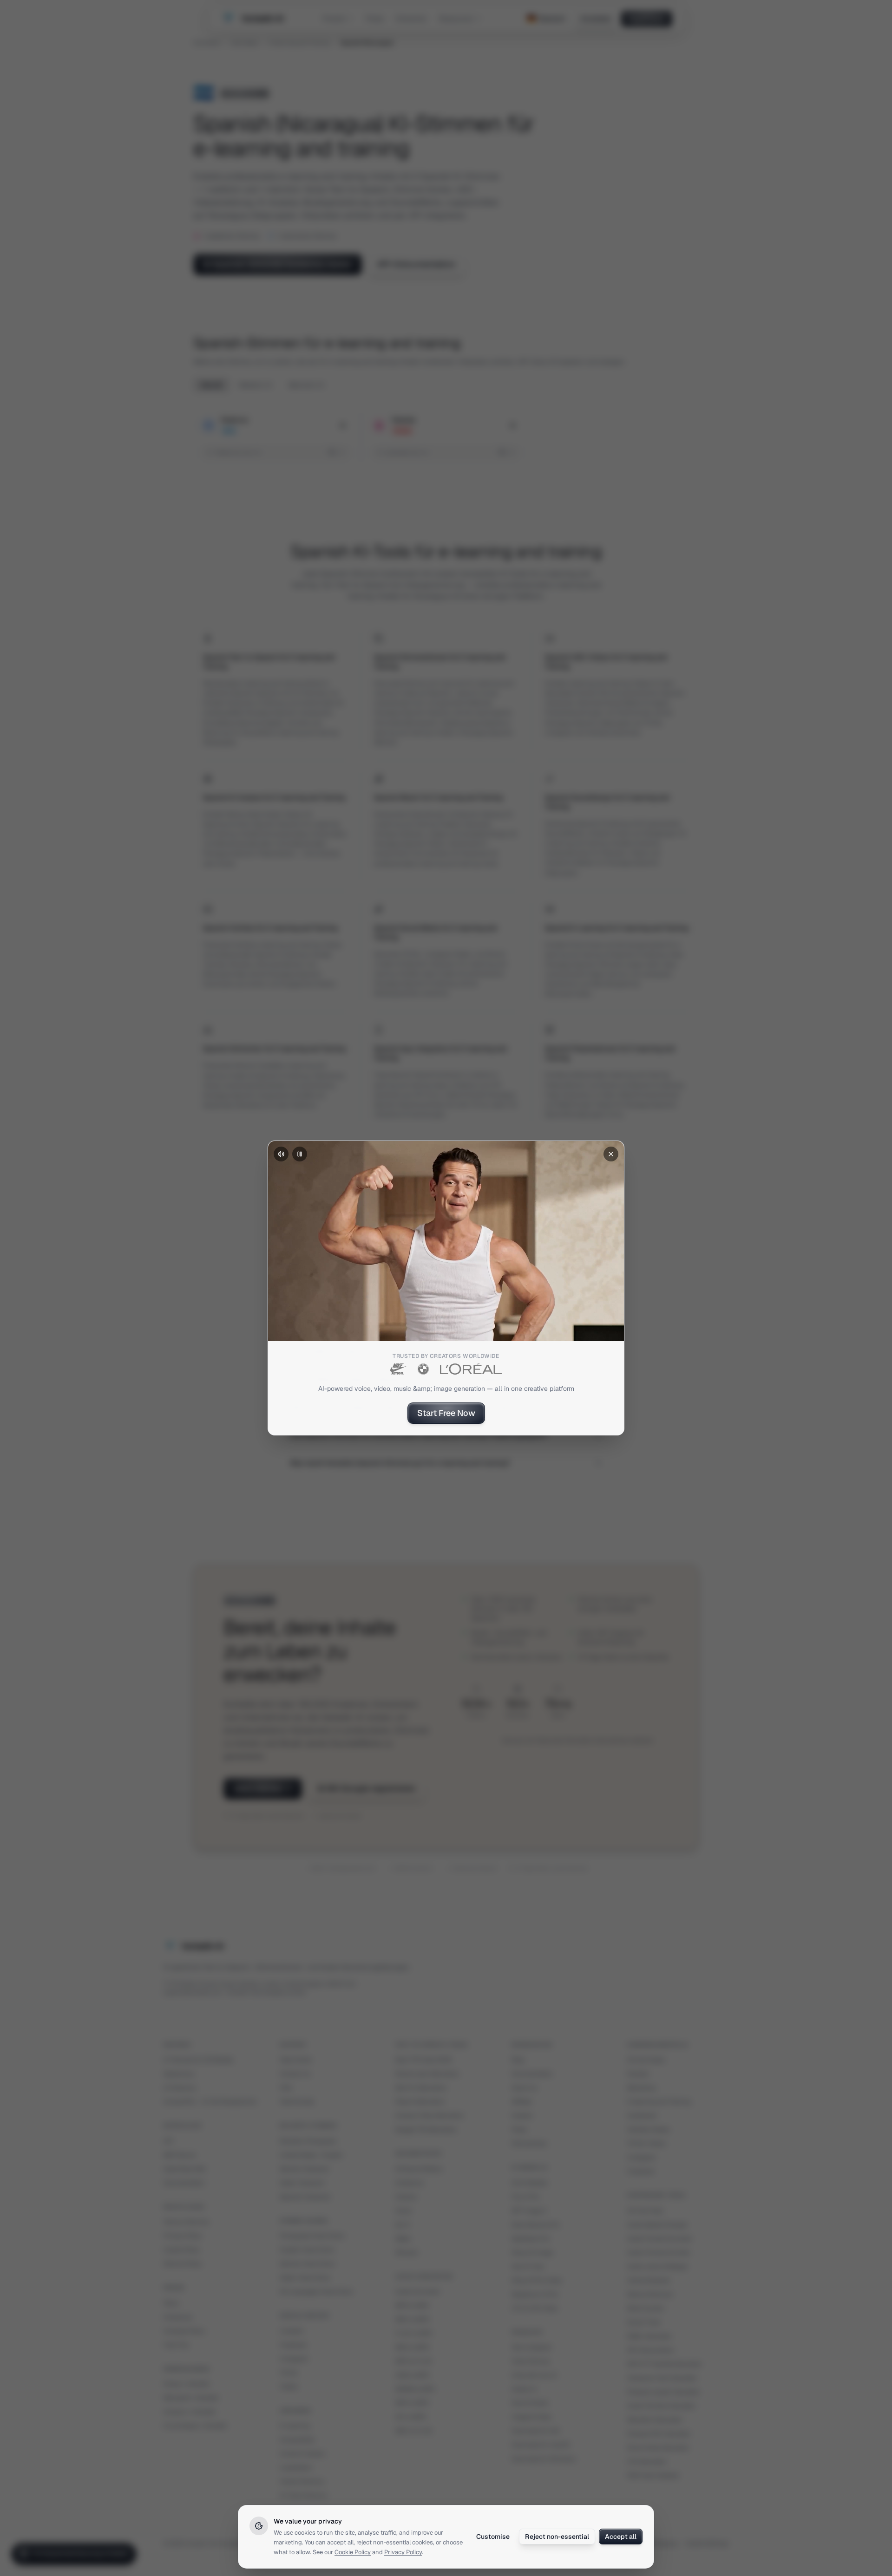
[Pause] (300, 1154)
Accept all (621, 2537)
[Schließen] (611, 1154)
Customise (493, 2537)
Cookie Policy (353, 2552)
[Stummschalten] (281, 1154)
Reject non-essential (557, 2537)
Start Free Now (446, 1413)
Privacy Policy (403, 2552)
